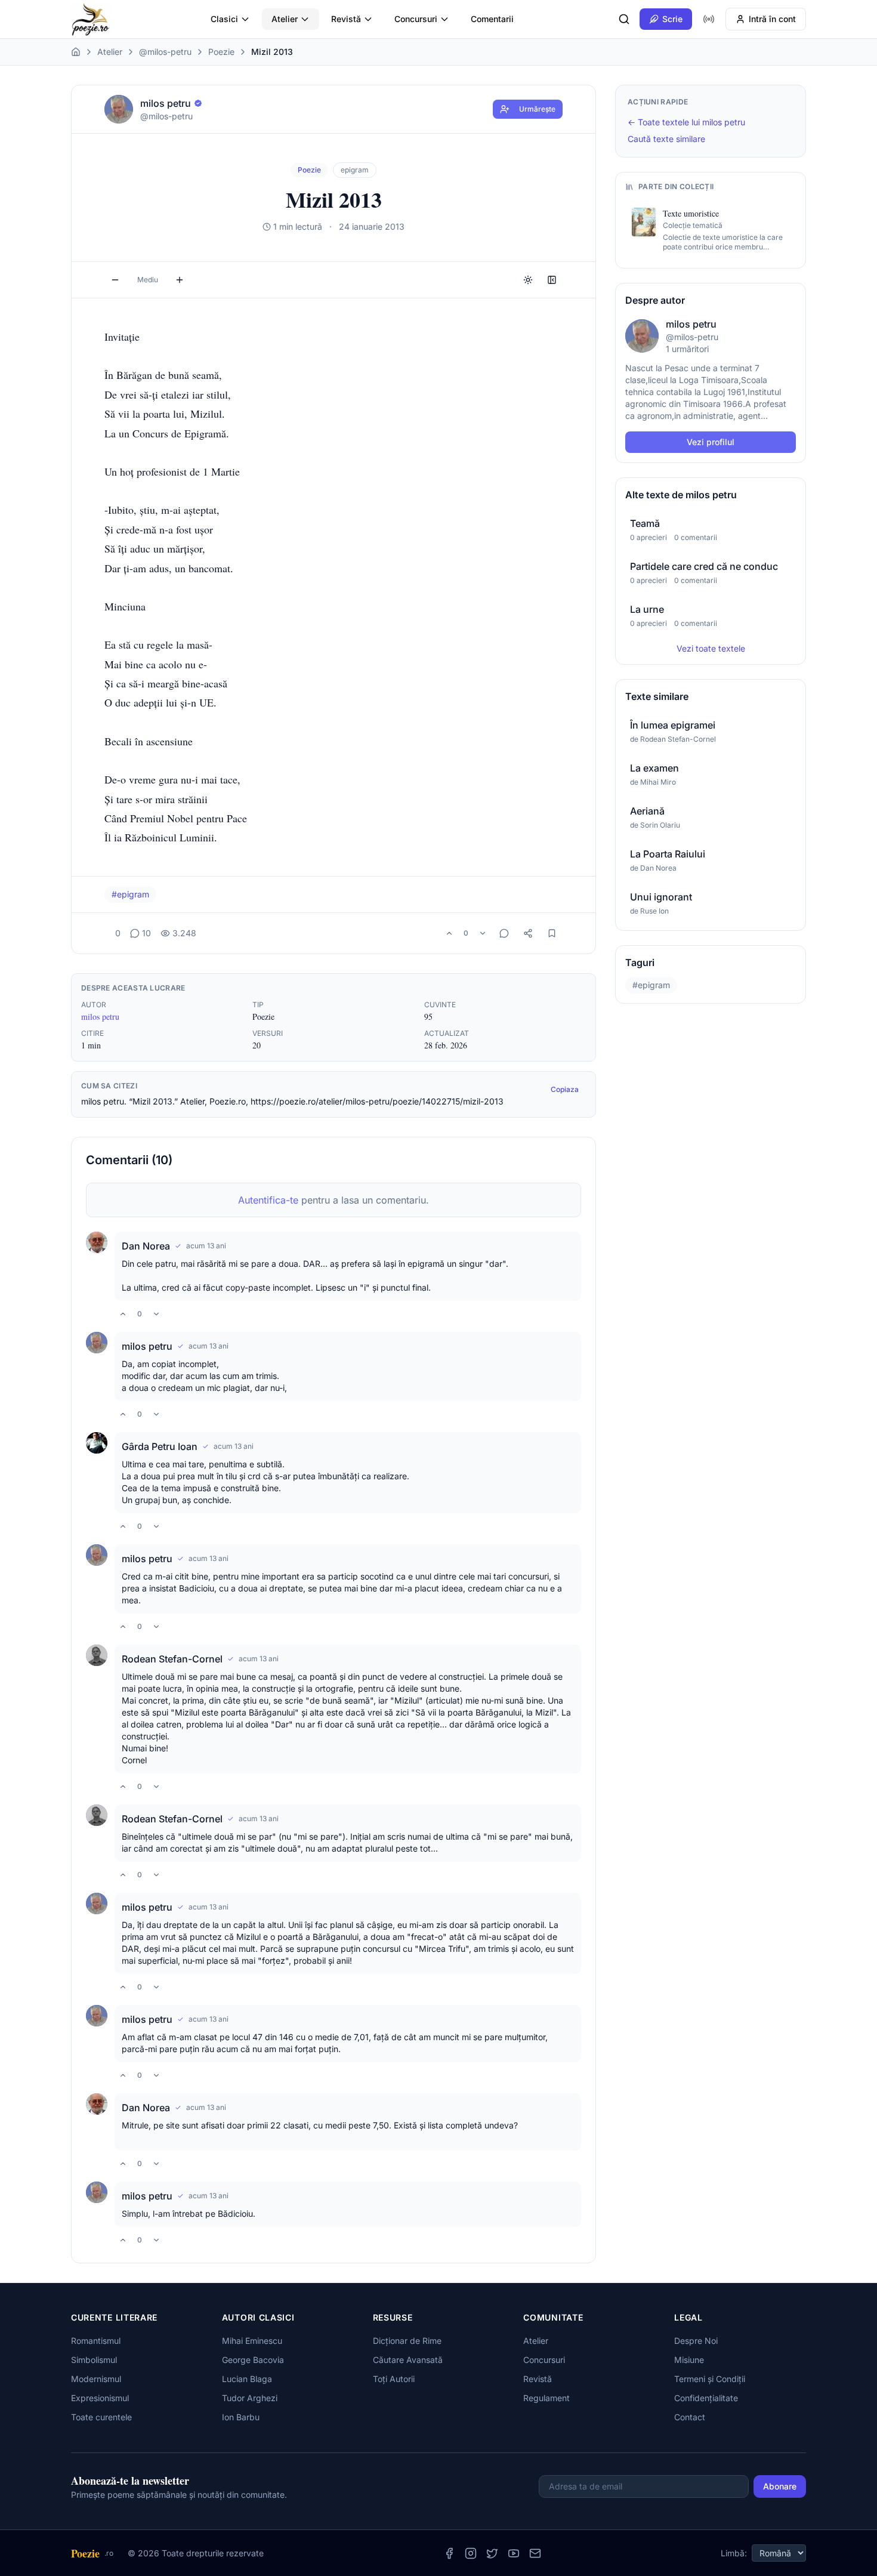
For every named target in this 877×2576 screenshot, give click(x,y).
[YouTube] (514, 2553)
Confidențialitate (706, 2398)
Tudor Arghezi (250, 2398)
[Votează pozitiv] (449, 933)
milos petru (100, 1016)
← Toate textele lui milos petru (686, 122)
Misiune (689, 2360)
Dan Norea (146, 1246)
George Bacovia (253, 2360)
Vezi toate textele (711, 648)
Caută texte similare (666, 139)
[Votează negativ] (483, 933)
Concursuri (416, 19)
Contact (690, 2417)
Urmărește (537, 109)
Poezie (221, 52)
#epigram (130, 894)
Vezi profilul (711, 442)
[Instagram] (471, 2553)
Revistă (346, 19)
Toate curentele (101, 2417)
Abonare (780, 2486)
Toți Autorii (394, 2379)
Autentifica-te (268, 1200)
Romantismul (96, 2341)
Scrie (672, 19)
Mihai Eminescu (252, 2341)
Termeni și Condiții (710, 2379)
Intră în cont (772, 19)
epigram (355, 170)
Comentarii (492, 19)
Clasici (224, 19)
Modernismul (96, 2379)
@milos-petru (165, 52)
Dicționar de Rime (407, 2341)
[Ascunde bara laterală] (552, 280)
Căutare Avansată (408, 2360)
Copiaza (565, 1089)
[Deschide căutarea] (624, 19)
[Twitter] (492, 2553)
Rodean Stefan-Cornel (172, 1659)
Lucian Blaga (247, 2379)
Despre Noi (696, 2341)
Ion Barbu (241, 2417)
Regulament (546, 2398)
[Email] (535, 2553)
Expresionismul (100, 2398)
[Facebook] (449, 2553)
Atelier (285, 19)
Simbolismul (94, 2360)
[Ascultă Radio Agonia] (709, 19)
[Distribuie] (528, 933)
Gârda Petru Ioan (160, 1446)
